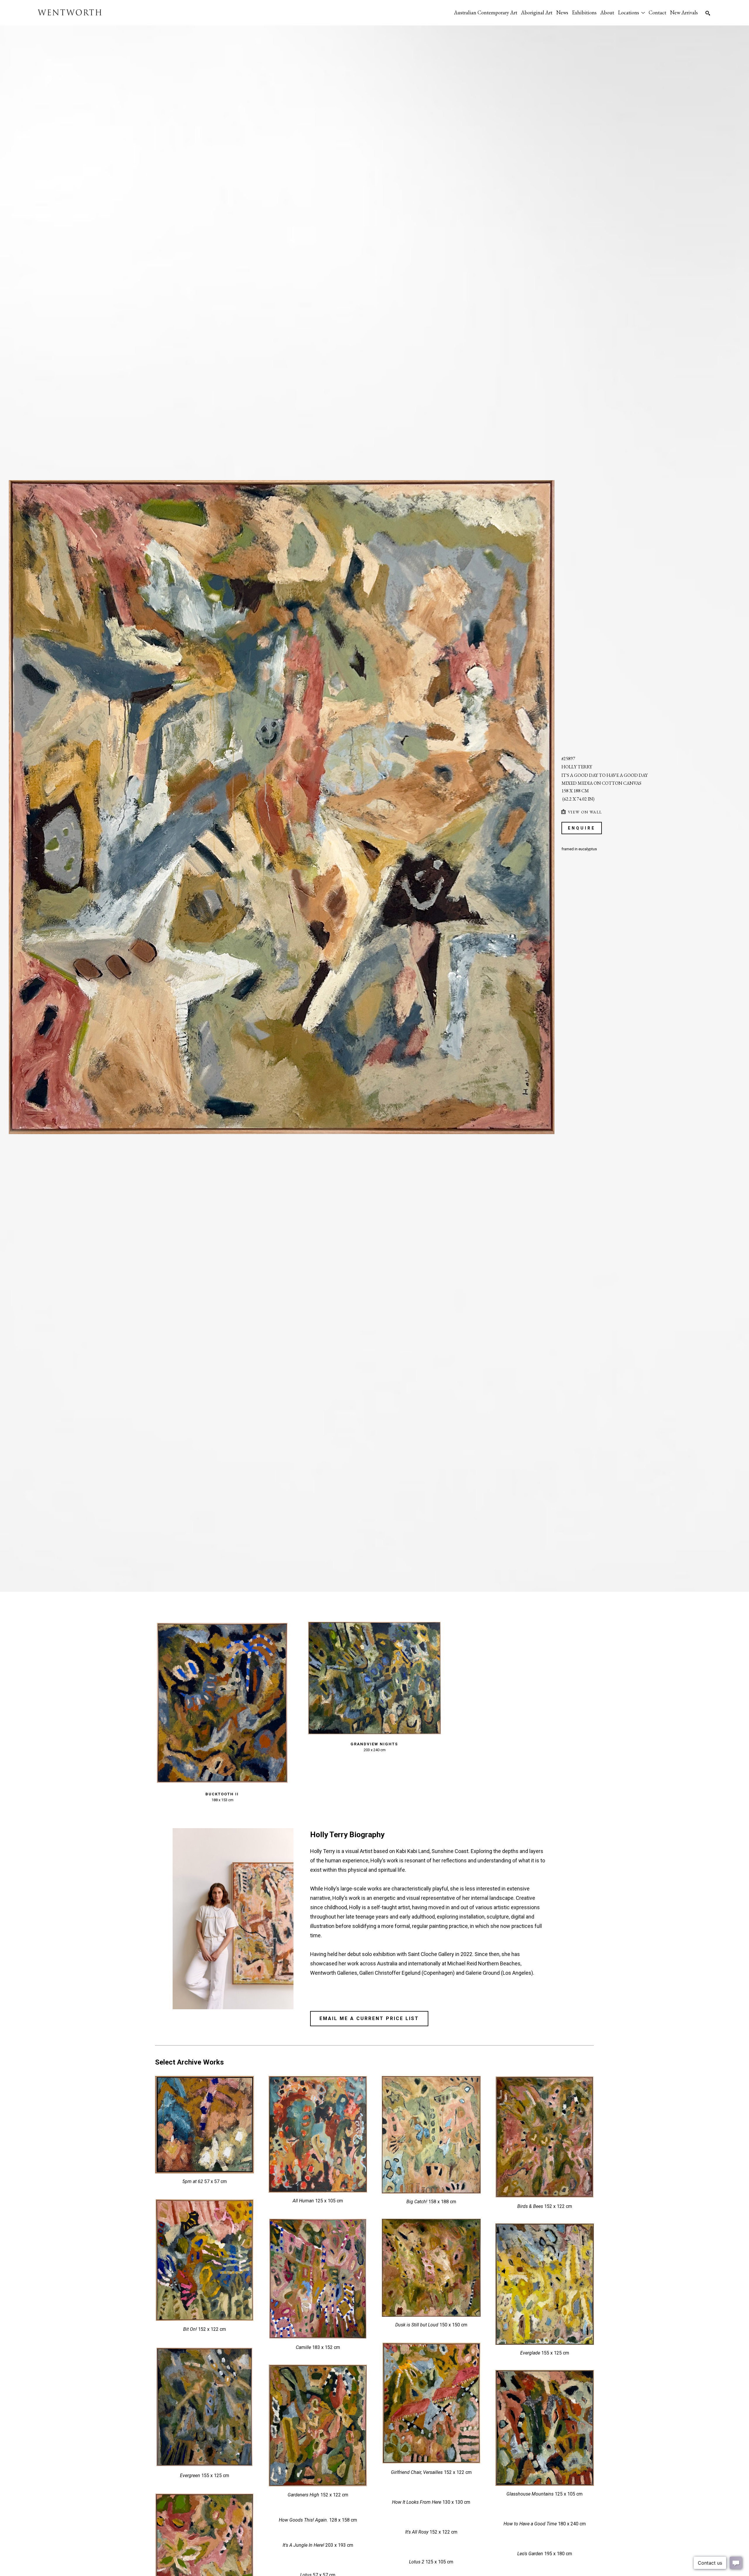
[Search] (708, 13)
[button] (631, 12)
